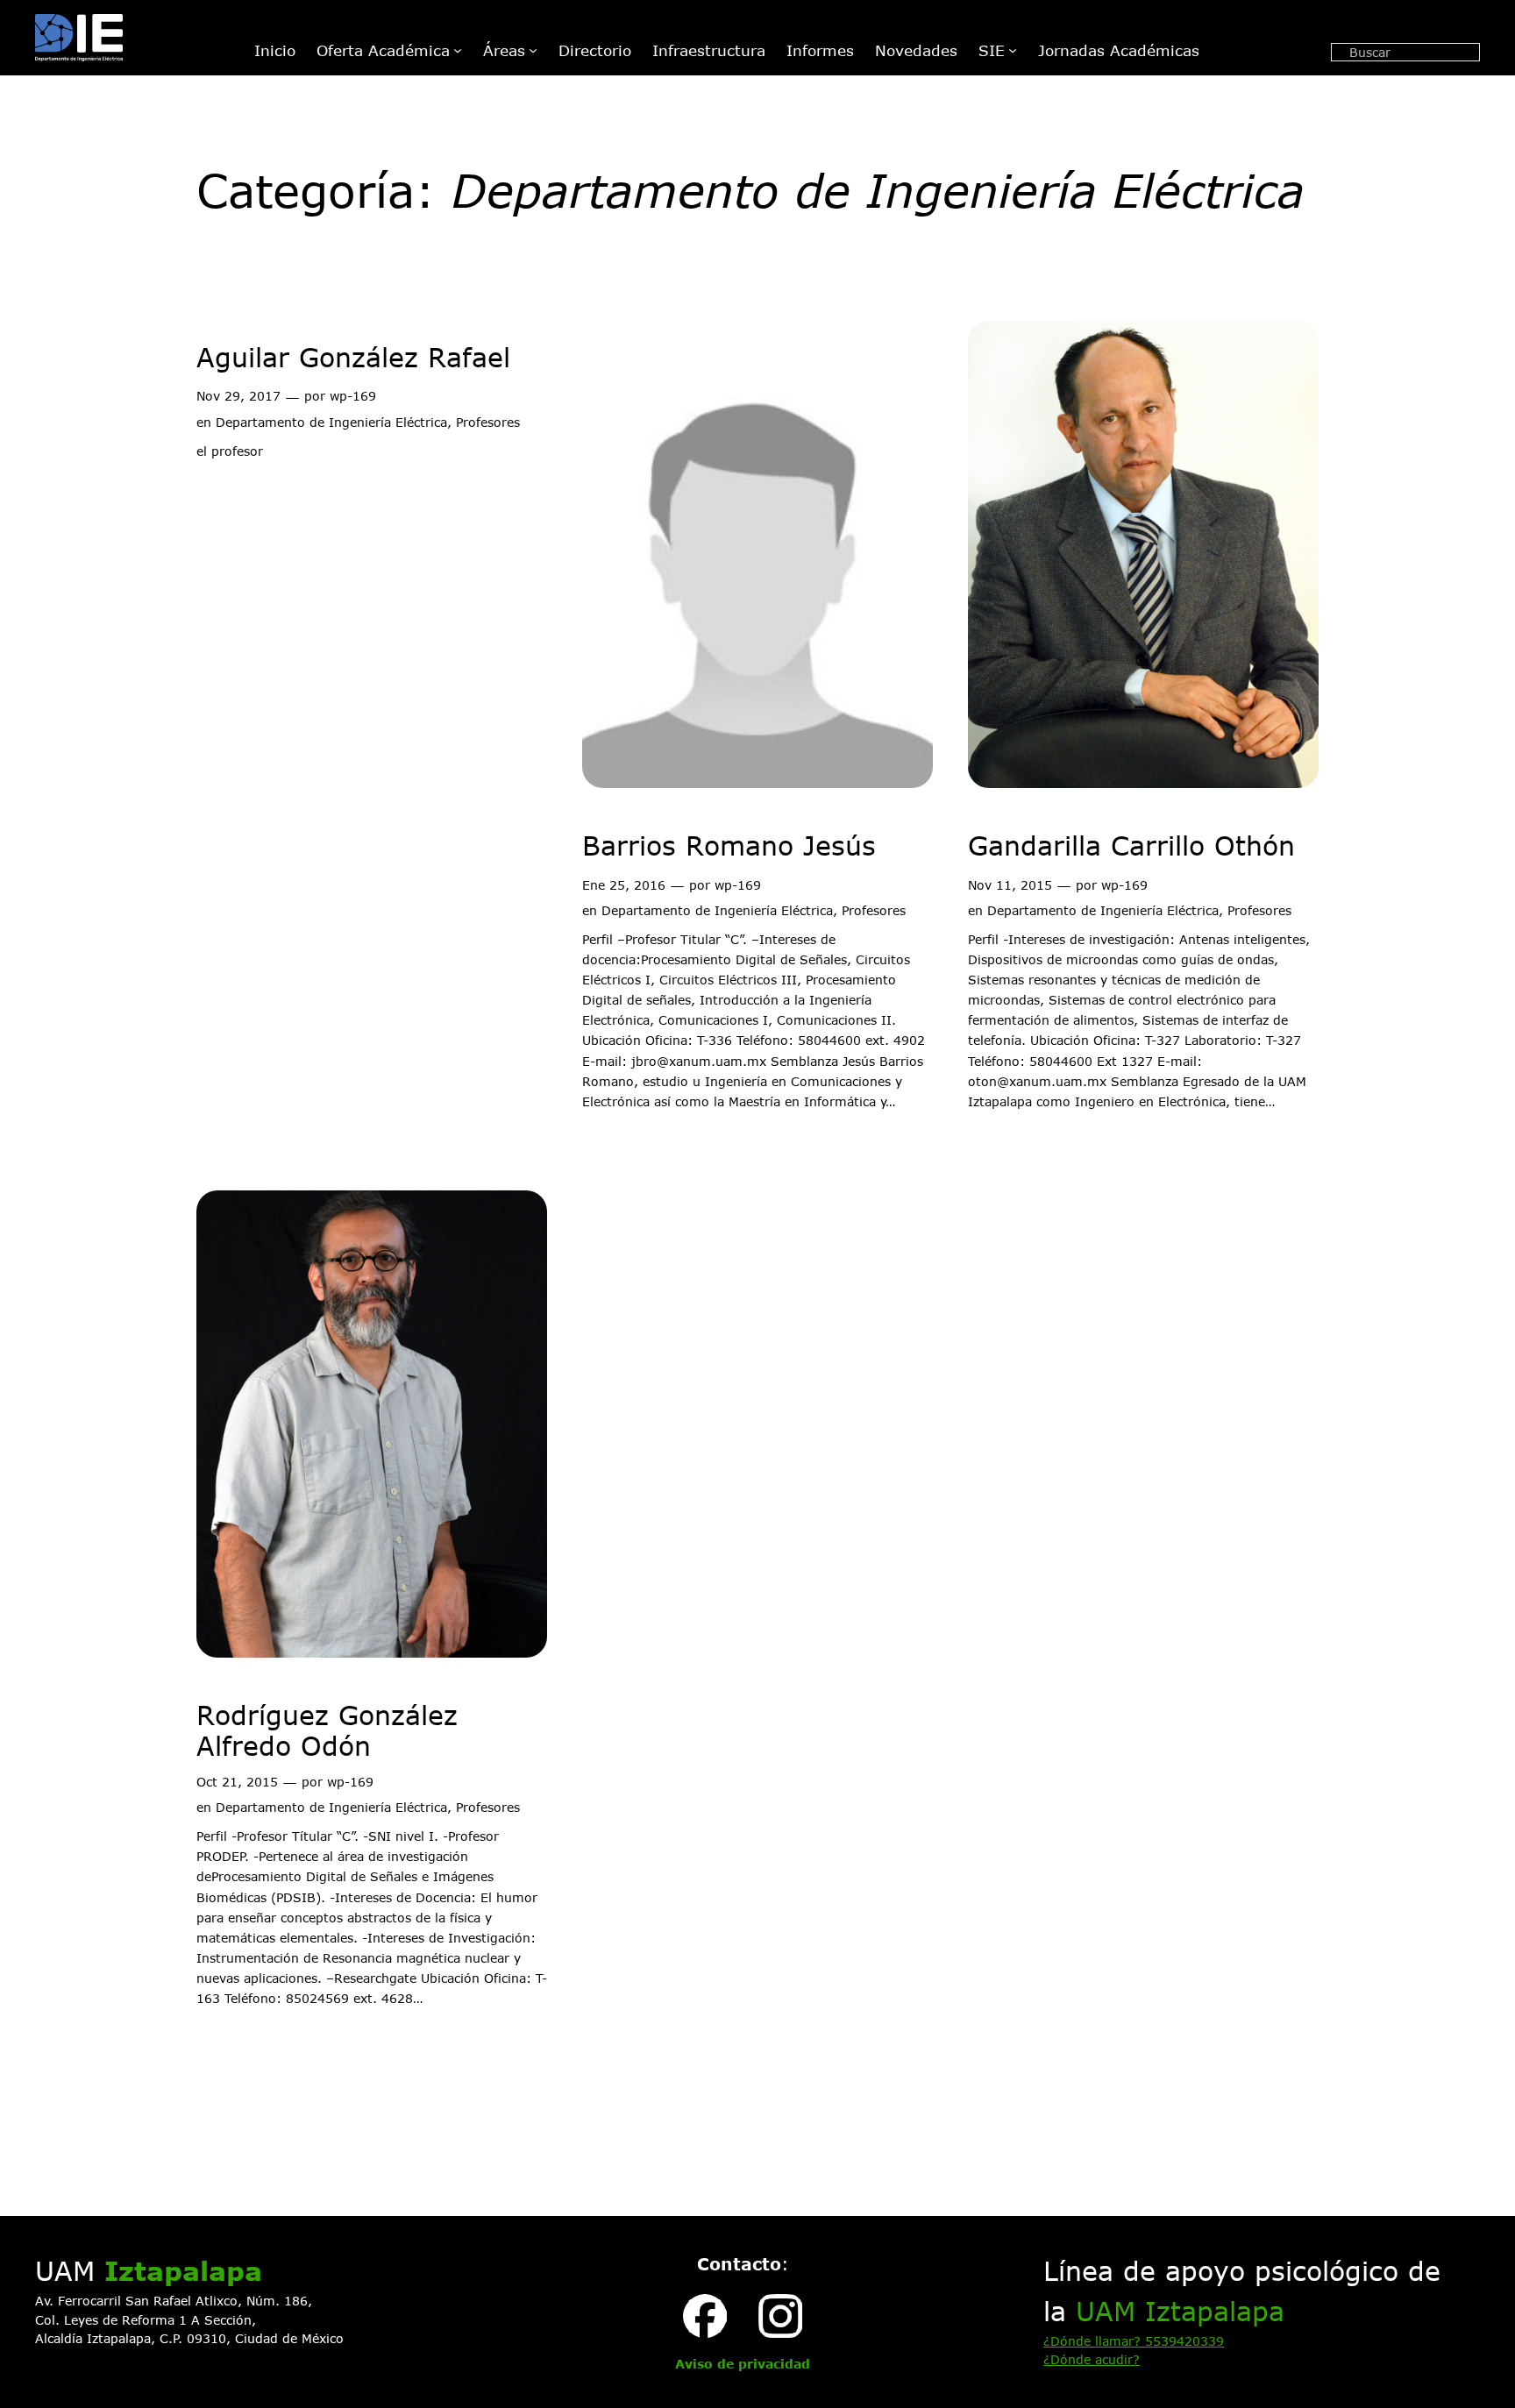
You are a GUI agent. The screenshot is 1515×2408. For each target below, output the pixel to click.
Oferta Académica (383, 50)
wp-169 (353, 396)
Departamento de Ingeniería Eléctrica (331, 422)
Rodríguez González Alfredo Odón (327, 1731)
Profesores (488, 422)
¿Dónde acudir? (1092, 2359)
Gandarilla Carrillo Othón (1131, 845)
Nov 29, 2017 (238, 396)
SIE (992, 50)
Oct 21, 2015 (237, 1782)
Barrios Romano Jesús (729, 845)
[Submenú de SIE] (1013, 50)
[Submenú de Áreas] (533, 50)
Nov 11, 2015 (1010, 885)
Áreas (504, 50)
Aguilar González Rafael (353, 357)
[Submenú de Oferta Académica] (458, 50)
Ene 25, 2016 (624, 885)
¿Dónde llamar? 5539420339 (1134, 2341)
